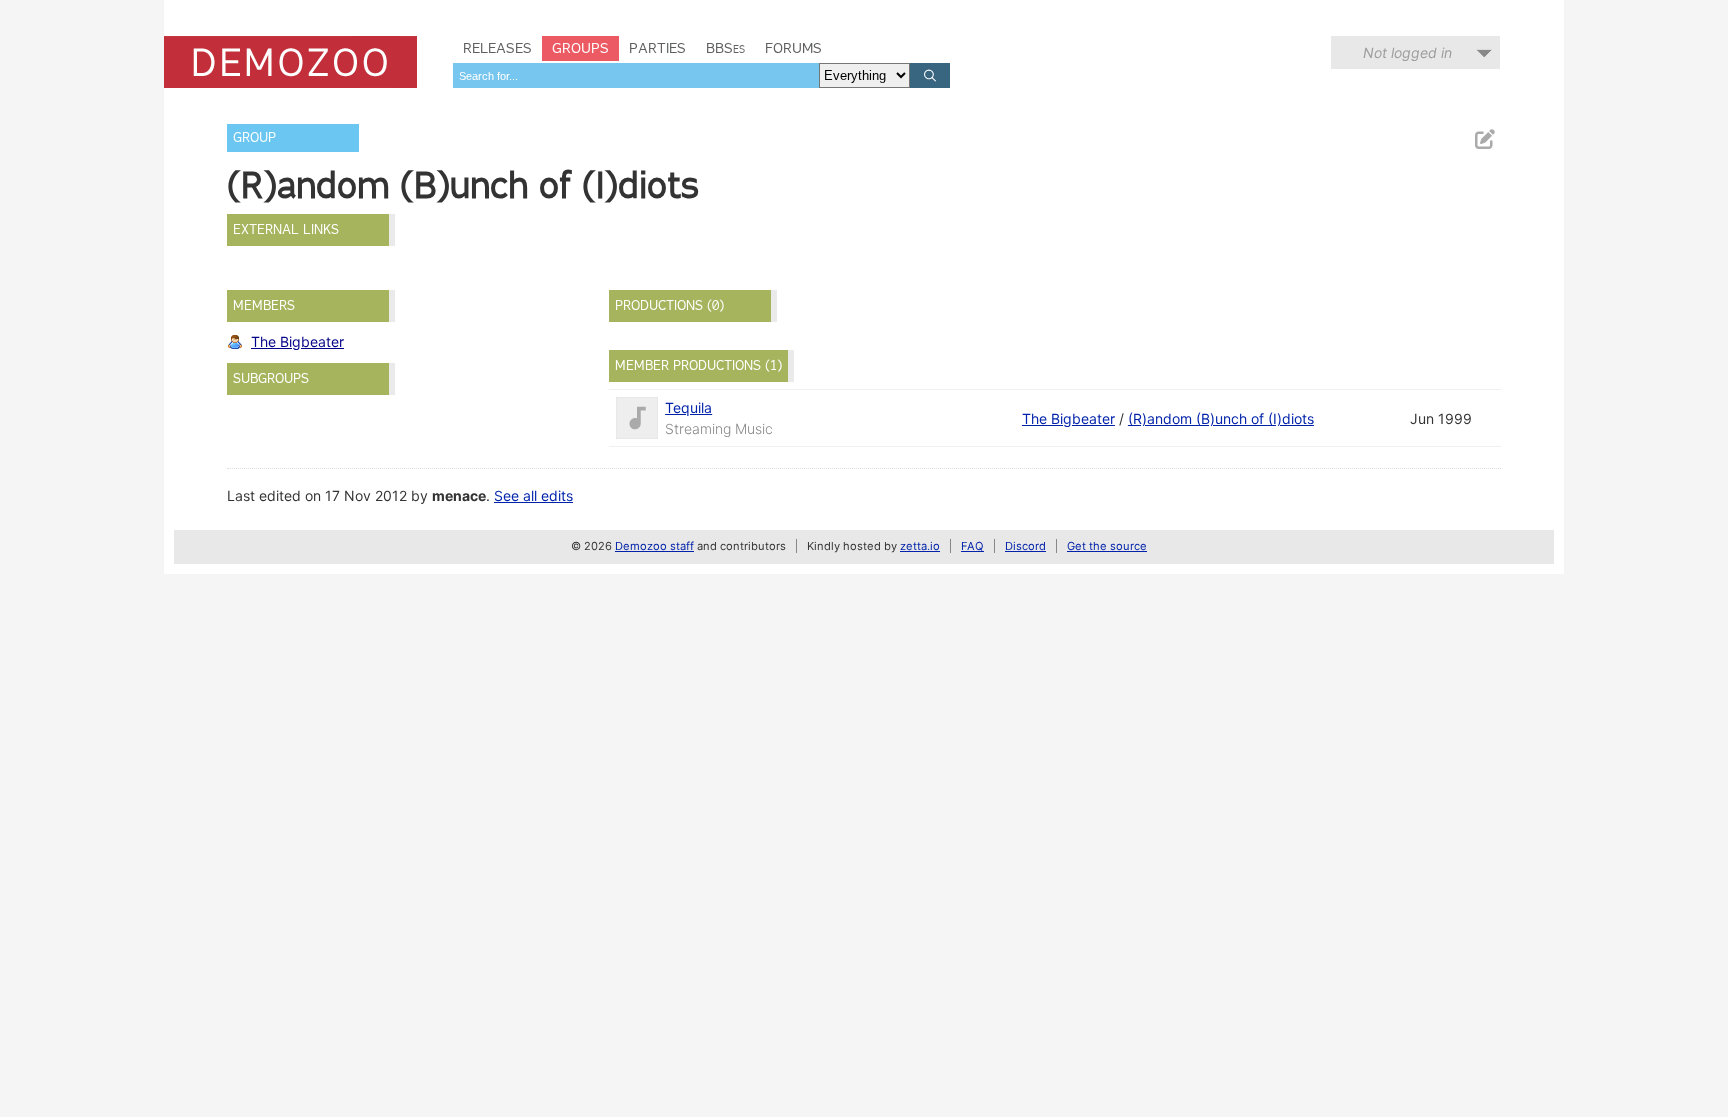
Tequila (688, 407)
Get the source (1107, 546)
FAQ (972, 546)
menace (459, 495)
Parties (657, 48)
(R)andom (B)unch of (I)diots (1221, 418)
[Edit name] (1484, 139)
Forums (793, 48)
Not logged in (1407, 52)
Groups (580, 48)
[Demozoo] (290, 62)
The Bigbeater (297, 341)
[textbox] (636, 75)
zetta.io (920, 546)
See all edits (533, 495)
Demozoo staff (654, 546)
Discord (1025, 546)
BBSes (725, 48)
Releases (497, 48)
